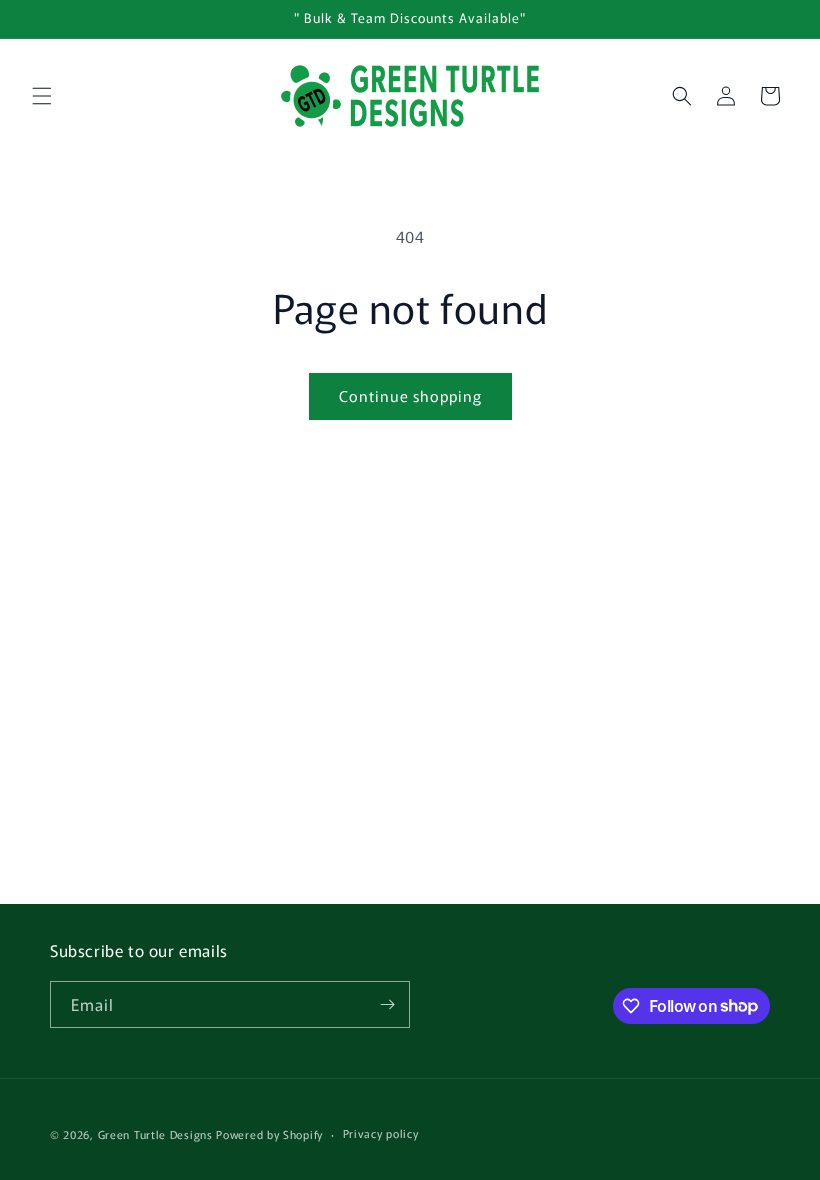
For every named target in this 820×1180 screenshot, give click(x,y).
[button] (42, 96)
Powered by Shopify (269, 1134)
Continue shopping (410, 395)
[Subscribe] (387, 1004)
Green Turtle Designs (155, 1134)
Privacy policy (381, 1133)
